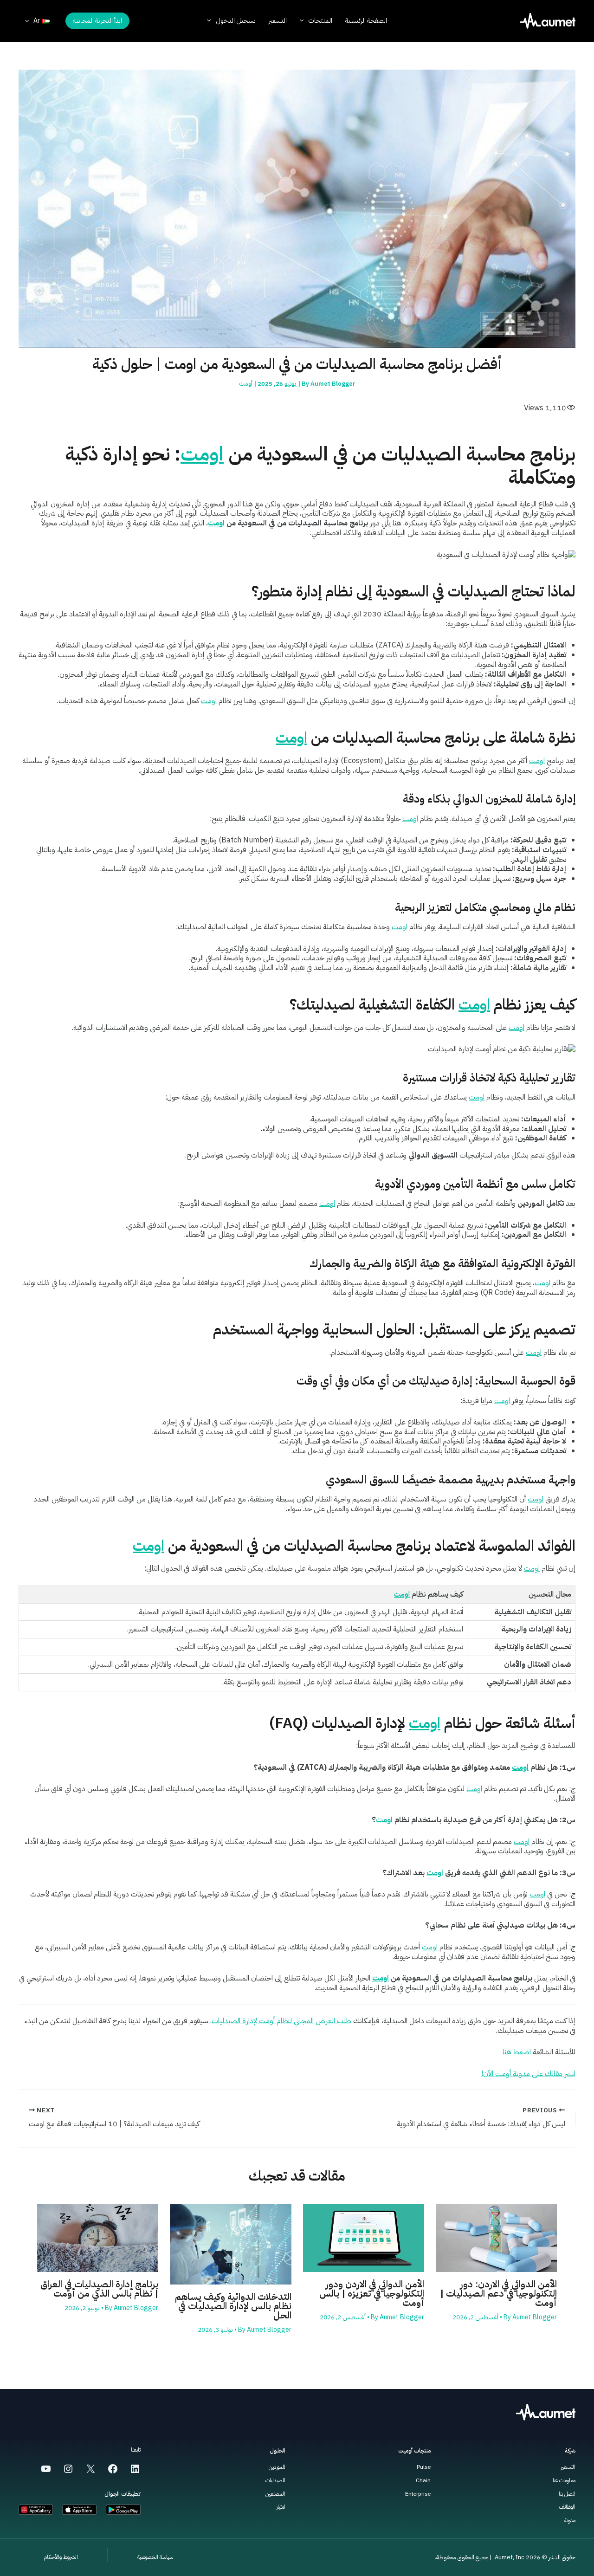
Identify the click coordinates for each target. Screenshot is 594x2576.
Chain (423, 2480)
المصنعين (275, 2494)
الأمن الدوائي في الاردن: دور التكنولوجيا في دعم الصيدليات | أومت (498, 2293)
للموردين (277, 2467)
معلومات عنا (564, 2480)
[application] (304, 21)
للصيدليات (275, 2480)
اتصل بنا (567, 2494)
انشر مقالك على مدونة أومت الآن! (528, 2074)
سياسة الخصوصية (155, 2557)
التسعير (568, 2467)
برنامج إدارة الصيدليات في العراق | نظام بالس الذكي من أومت (99, 2289)
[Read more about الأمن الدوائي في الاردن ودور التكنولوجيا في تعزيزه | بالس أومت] (364, 2238)
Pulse (424, 2467)
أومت (246, 384)
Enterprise (418, 2494)
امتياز (281, 2507)
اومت (202, 454)
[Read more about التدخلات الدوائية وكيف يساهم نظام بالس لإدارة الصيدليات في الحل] (230, 2244)
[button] (97, 21)
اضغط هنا (517, 2052)
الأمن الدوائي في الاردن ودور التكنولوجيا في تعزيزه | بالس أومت (372, 2293)
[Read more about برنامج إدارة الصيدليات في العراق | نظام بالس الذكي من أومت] (98, 2238)
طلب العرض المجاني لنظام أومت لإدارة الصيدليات (281, 2021)
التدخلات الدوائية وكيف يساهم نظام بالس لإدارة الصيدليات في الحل (233, 2306)
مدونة (570, 2520)
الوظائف (567, 2507)
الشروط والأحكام (61, 2557)
